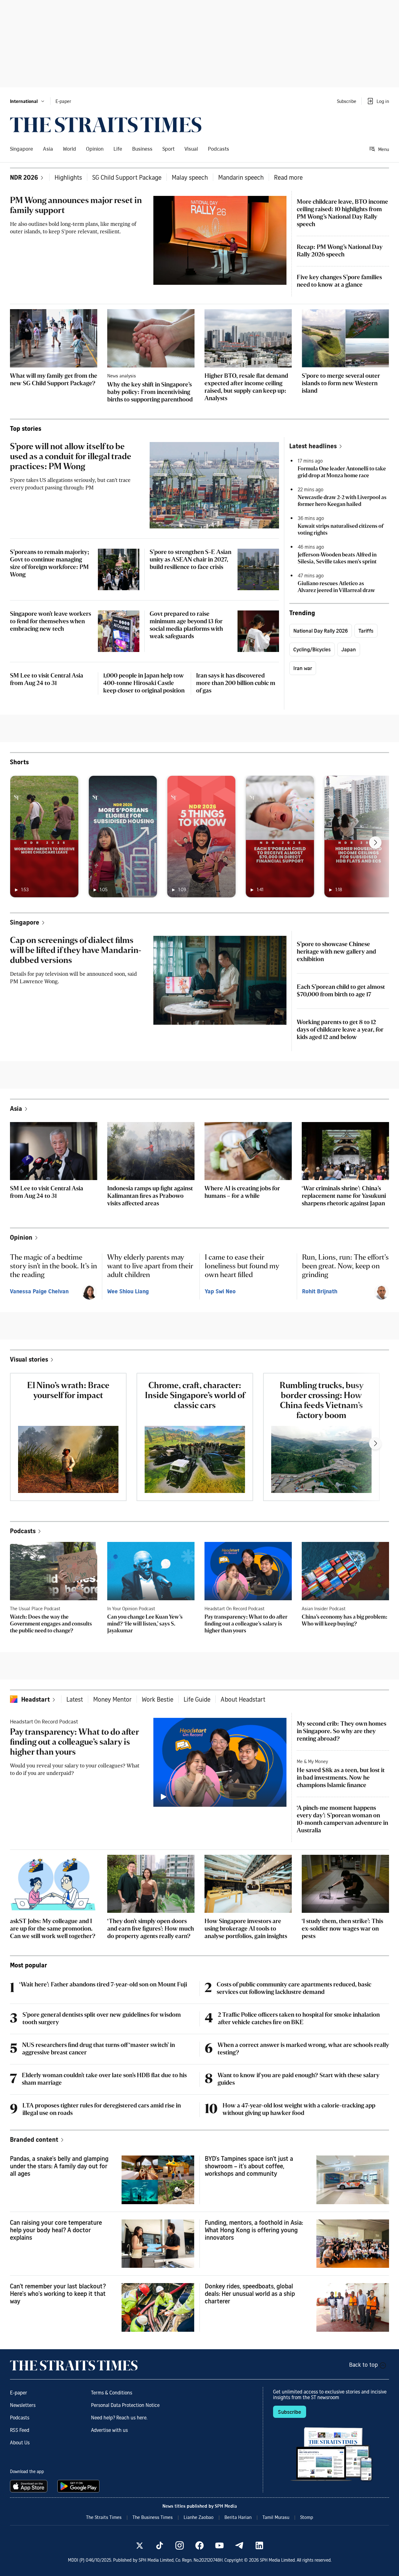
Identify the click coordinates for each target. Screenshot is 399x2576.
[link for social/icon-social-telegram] (239, 2545)
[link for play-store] (79, 2486)
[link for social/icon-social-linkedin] (259, 2545)
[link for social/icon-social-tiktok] (160, 2545)
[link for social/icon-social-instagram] (180, 2545)
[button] (28, 101)
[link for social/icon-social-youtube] (219, 2545)
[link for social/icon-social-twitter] (140, 2545)
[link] (106, 125)
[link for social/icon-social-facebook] (199, 2545)
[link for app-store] (30, 2486)
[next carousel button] (375, 843)
